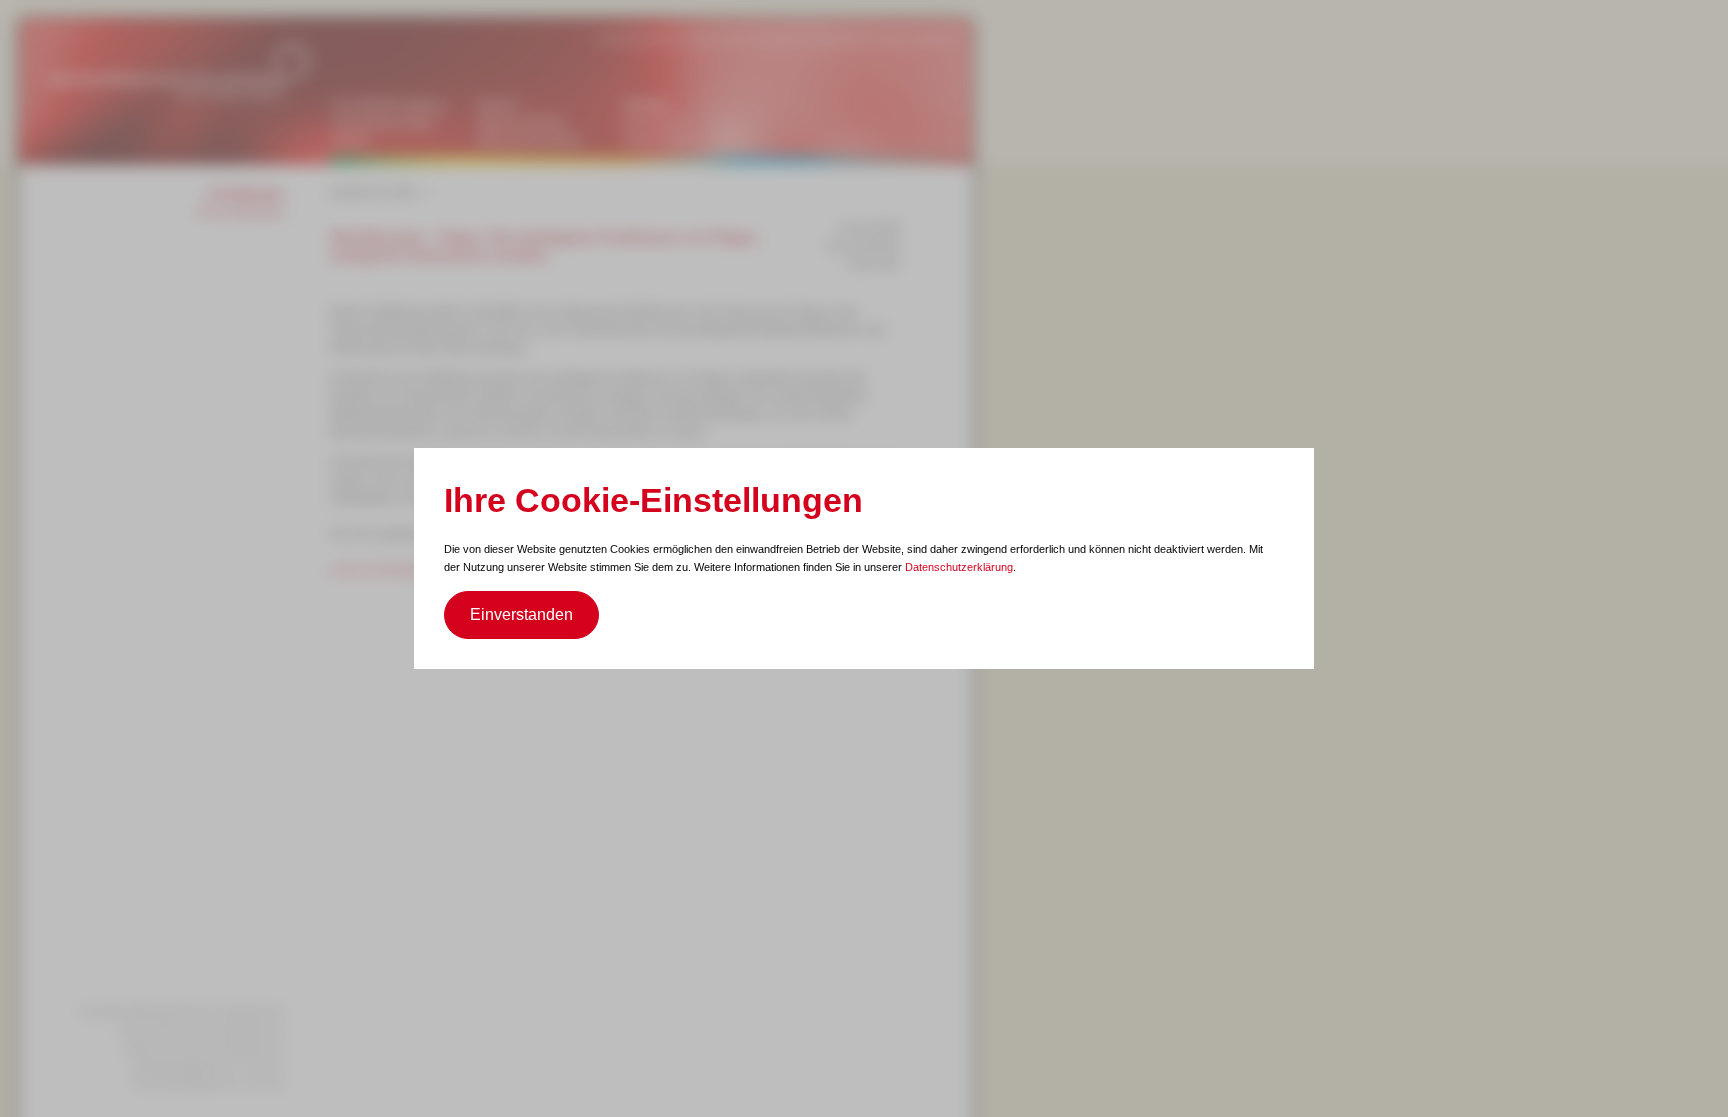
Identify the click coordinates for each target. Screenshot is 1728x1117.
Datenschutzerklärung (959, 567)
